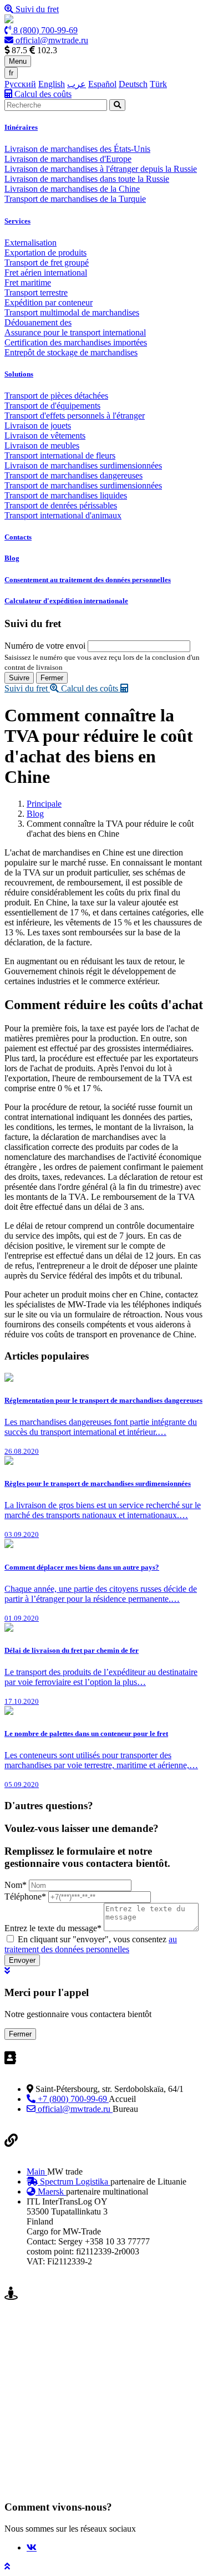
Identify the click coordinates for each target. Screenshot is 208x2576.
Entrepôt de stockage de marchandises (71, 352)
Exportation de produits (45, 253)
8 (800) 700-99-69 (44, 30)
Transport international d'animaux (63, 515)
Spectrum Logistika (74, 2182)
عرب (77, 84)
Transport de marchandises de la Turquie (75, 199)
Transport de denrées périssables (61, 505)
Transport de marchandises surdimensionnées (83, 485)
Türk (158, 84)
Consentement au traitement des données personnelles (88, 580)
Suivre (19, 678)
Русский (20, 84)
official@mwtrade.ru (51, 40)
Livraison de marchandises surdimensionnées (83, 465)
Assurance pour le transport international (75, 332)
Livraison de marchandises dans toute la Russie (87, 179)
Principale (44, 804)
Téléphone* (25, 1897)
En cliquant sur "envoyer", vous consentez (91, 1944)
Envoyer (22, 1960)
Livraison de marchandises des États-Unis (77, 149)
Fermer (52, 678)
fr (11, 73)
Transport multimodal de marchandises (72, 312)
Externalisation (31, 243)
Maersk (51, 2191)
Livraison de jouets (38, 426)
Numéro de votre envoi (45, 646)
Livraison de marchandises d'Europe (68, 159)
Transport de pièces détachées (56, 396)
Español (102, 84)
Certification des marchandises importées (76, 342)
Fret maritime (28, 282)
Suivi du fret (36, 9)
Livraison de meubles (42, 446)
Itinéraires (21, 127)
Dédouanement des (38, 322)
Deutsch (133, 84)
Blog (12, 558)
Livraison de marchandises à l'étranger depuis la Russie (101, 169)
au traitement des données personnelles (91, 1944)
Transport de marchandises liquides (66, 495)
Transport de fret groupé (47, 263)
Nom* (16, 1885)
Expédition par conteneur (49, 302)
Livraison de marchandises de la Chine (72, 189)
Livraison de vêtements (45, 436)
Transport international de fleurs (60, 455)
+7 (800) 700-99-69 (72, 2099)
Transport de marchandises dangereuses (73, 475)
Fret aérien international (46, 273)
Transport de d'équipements (52, 406)
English (52, 84)
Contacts (18, 537)
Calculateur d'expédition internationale (66, 601)
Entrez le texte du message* (53, 1928)
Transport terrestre (36, 292)
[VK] (32, 2547)
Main (37, 2172)
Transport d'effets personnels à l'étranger (75, 416)
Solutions (19, 374)
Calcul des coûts (42, 94)
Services (17, 221)
